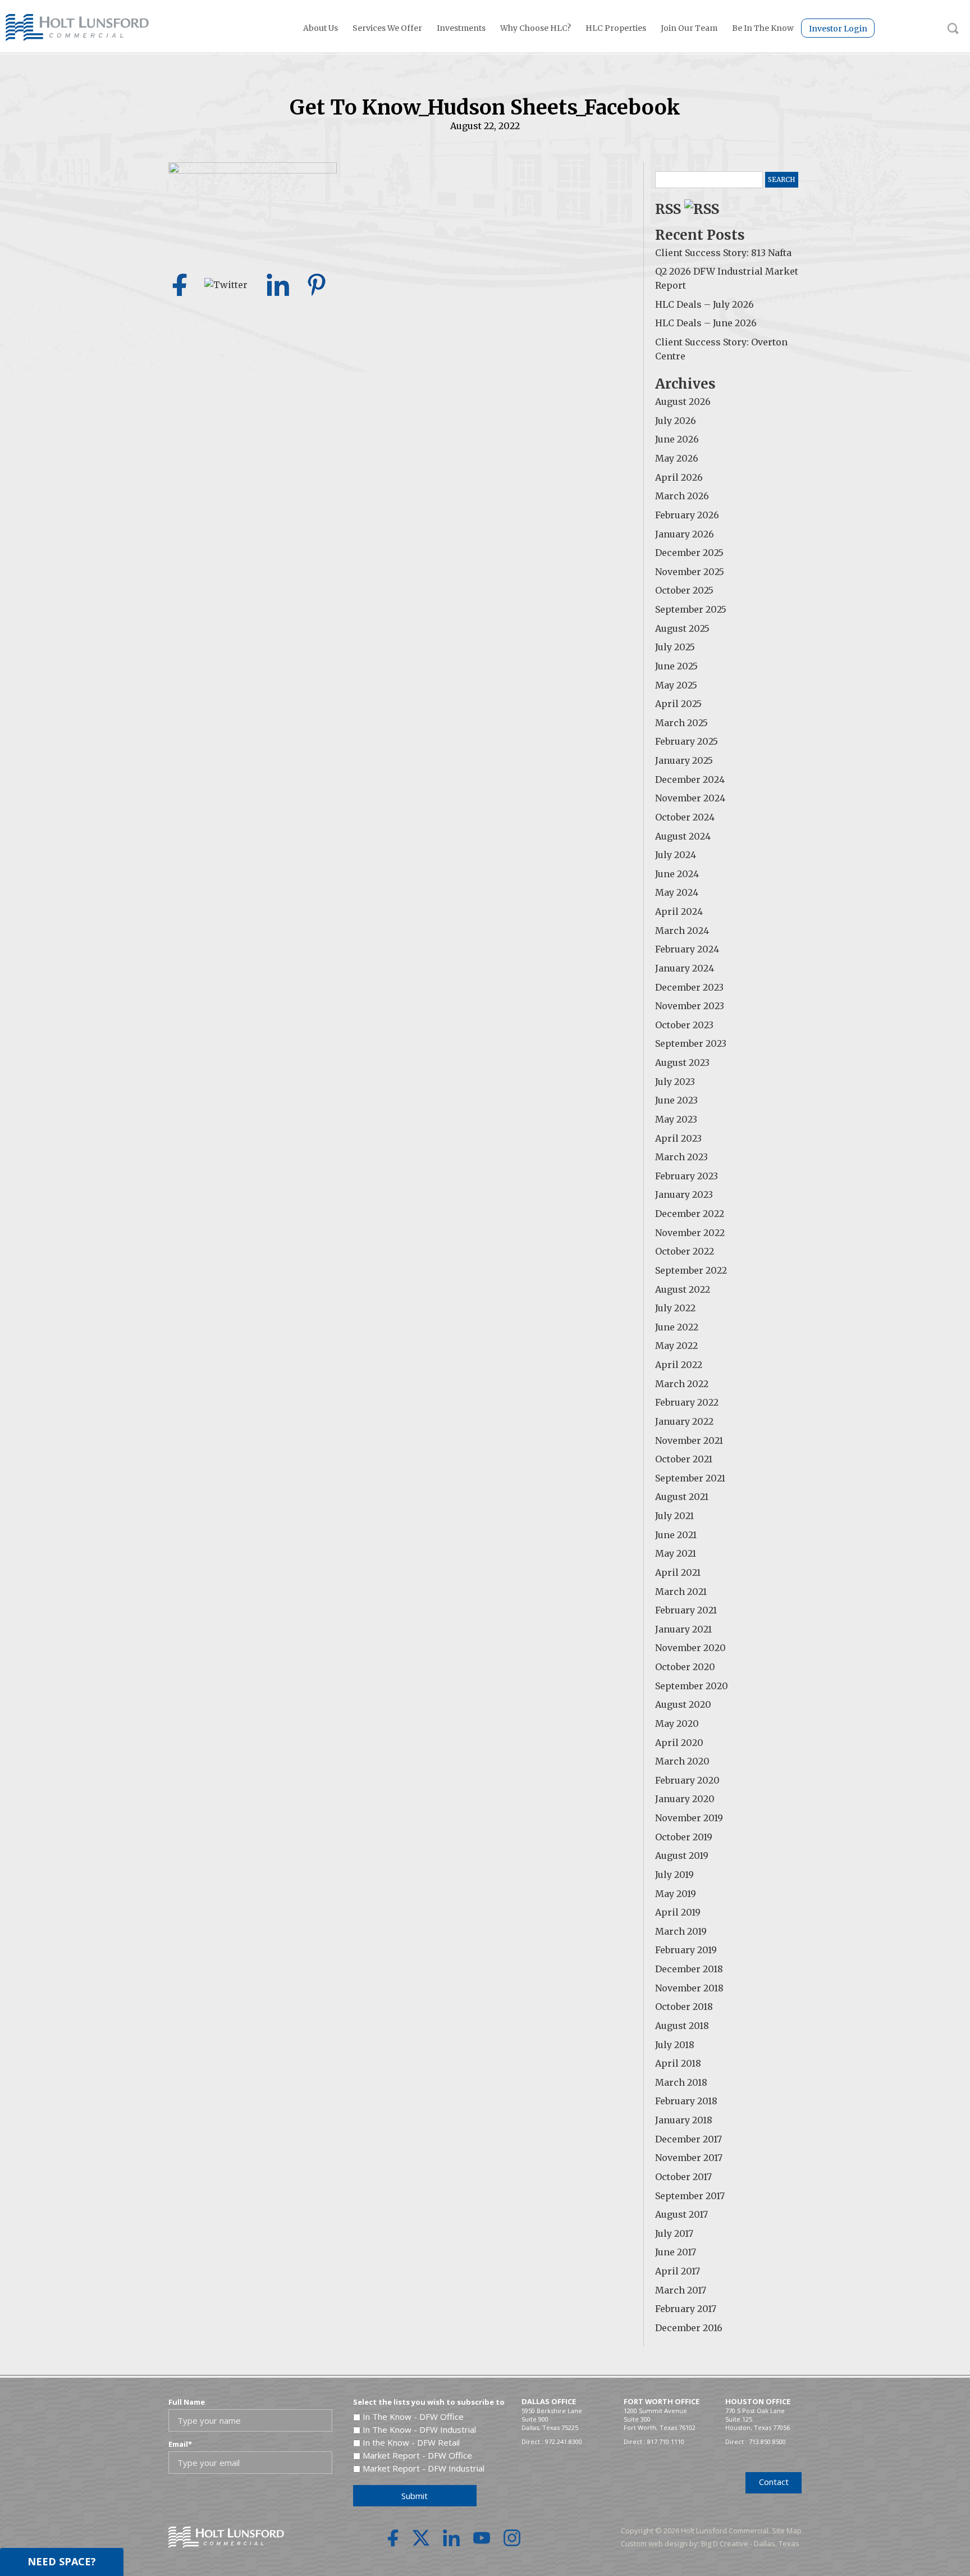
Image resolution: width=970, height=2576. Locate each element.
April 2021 (678, 1572)
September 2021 (690, 1478)
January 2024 (685, 968)
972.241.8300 (564, 2441)
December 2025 (689, 553)
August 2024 (683, 836)
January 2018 (684, 2120)
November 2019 (689, 1818)
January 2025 (684, 760)
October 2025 (684, 590)
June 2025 (676, 666)
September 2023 (691, 1043)
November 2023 (690, 1006)
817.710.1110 (666, 2441)
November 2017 (689, 2158)
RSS (670, 209)
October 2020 (685, 1667)
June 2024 (677, 874)
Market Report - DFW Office (417, 2455)
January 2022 (684, 1421)
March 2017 (681, 2290)
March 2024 (682, 931)
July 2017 (674, 2233)
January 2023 (684, 1194)
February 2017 (686, 2309)
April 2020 (679, 1743)
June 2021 (676, 1535)
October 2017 (683, 2177)
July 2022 (675, 1308)
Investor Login (838, 29)
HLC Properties (616, 28)
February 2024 (687, 949)
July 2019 (674, 1875)
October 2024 (685, 817)
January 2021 (683, 1629)
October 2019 (684, 1837)
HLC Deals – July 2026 (704, 304)
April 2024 (679, 911)
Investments (461, 28)
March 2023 (681, 1157)
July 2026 (676, 421)
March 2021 (681, 1592)
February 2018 (686, 2101)
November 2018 (689, 1988)
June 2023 (676, 1100)
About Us (321, 28)
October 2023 (684, 1025)
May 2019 (676, 1894)
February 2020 (687, 1780)
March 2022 (682, 1384)
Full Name (187, 2402)
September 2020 (692, 1686)
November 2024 (690, 798)
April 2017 (678, 2271)
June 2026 (677, 439)
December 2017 (688, 2139)
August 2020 (683, 1704)
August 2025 (682, 628)
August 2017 (681, 2214)
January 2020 (685, 1799)
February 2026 (687, 515)
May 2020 (677, 1724)
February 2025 (687, 741)
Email (180, 2444)
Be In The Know (763, 28)
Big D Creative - (727, 2543)
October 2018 (684, 2007)
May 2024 (677, 892)
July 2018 (675, 2045)
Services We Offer (387, 28)
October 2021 (684, 1459)
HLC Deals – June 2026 (706, 323)
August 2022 (683, 1289)
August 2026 (683, 402)
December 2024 (690, 779)
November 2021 (689, 1440)
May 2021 (676, 1553)
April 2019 (678, 1912)
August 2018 (682, 2026)
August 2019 (682, 1855)
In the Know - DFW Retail (411, 2442)
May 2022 (676, 1346)
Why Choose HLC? (536, 28)
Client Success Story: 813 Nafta (723, 253)
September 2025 (691, 609)
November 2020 (690, 1648)
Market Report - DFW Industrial (424, 2468)
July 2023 (675, 1082)
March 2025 (681, 723)
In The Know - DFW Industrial (419, 2429)
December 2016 (689, 2328)
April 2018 (678, 2063)
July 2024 (676, 855)
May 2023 (676, 1119)
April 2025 (678, 704)
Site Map (787, 2531)
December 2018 (689, 1969)
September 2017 (690, 2196)
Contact (774, 2482)
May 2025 (676, 685)
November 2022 (690, 1233)
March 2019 (681, 1931)
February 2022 (687, 1402)
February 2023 (687, 1176)
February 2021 (686, 1610)
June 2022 (677, 1327)
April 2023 (678, 1138)
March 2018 (681, 2082)
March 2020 (682, 1761)
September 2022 (691, 1270)
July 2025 (675, 647)
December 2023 (689, 987)
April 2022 (679, 1365)
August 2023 (682, 1063)
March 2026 (682, 496)
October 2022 (685, 1251)
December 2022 (690, 1214)
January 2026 (685, 534)
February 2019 (686, 1950)
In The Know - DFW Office (413, 2417)
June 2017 (676, 2252)
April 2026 (679, 477)
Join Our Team (689, 28)
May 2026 (677, 458)
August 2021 (682, 1497)
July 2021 (674, 1516)
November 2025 (690, 572)
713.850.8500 (767, 2441)
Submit (415, 2496)
